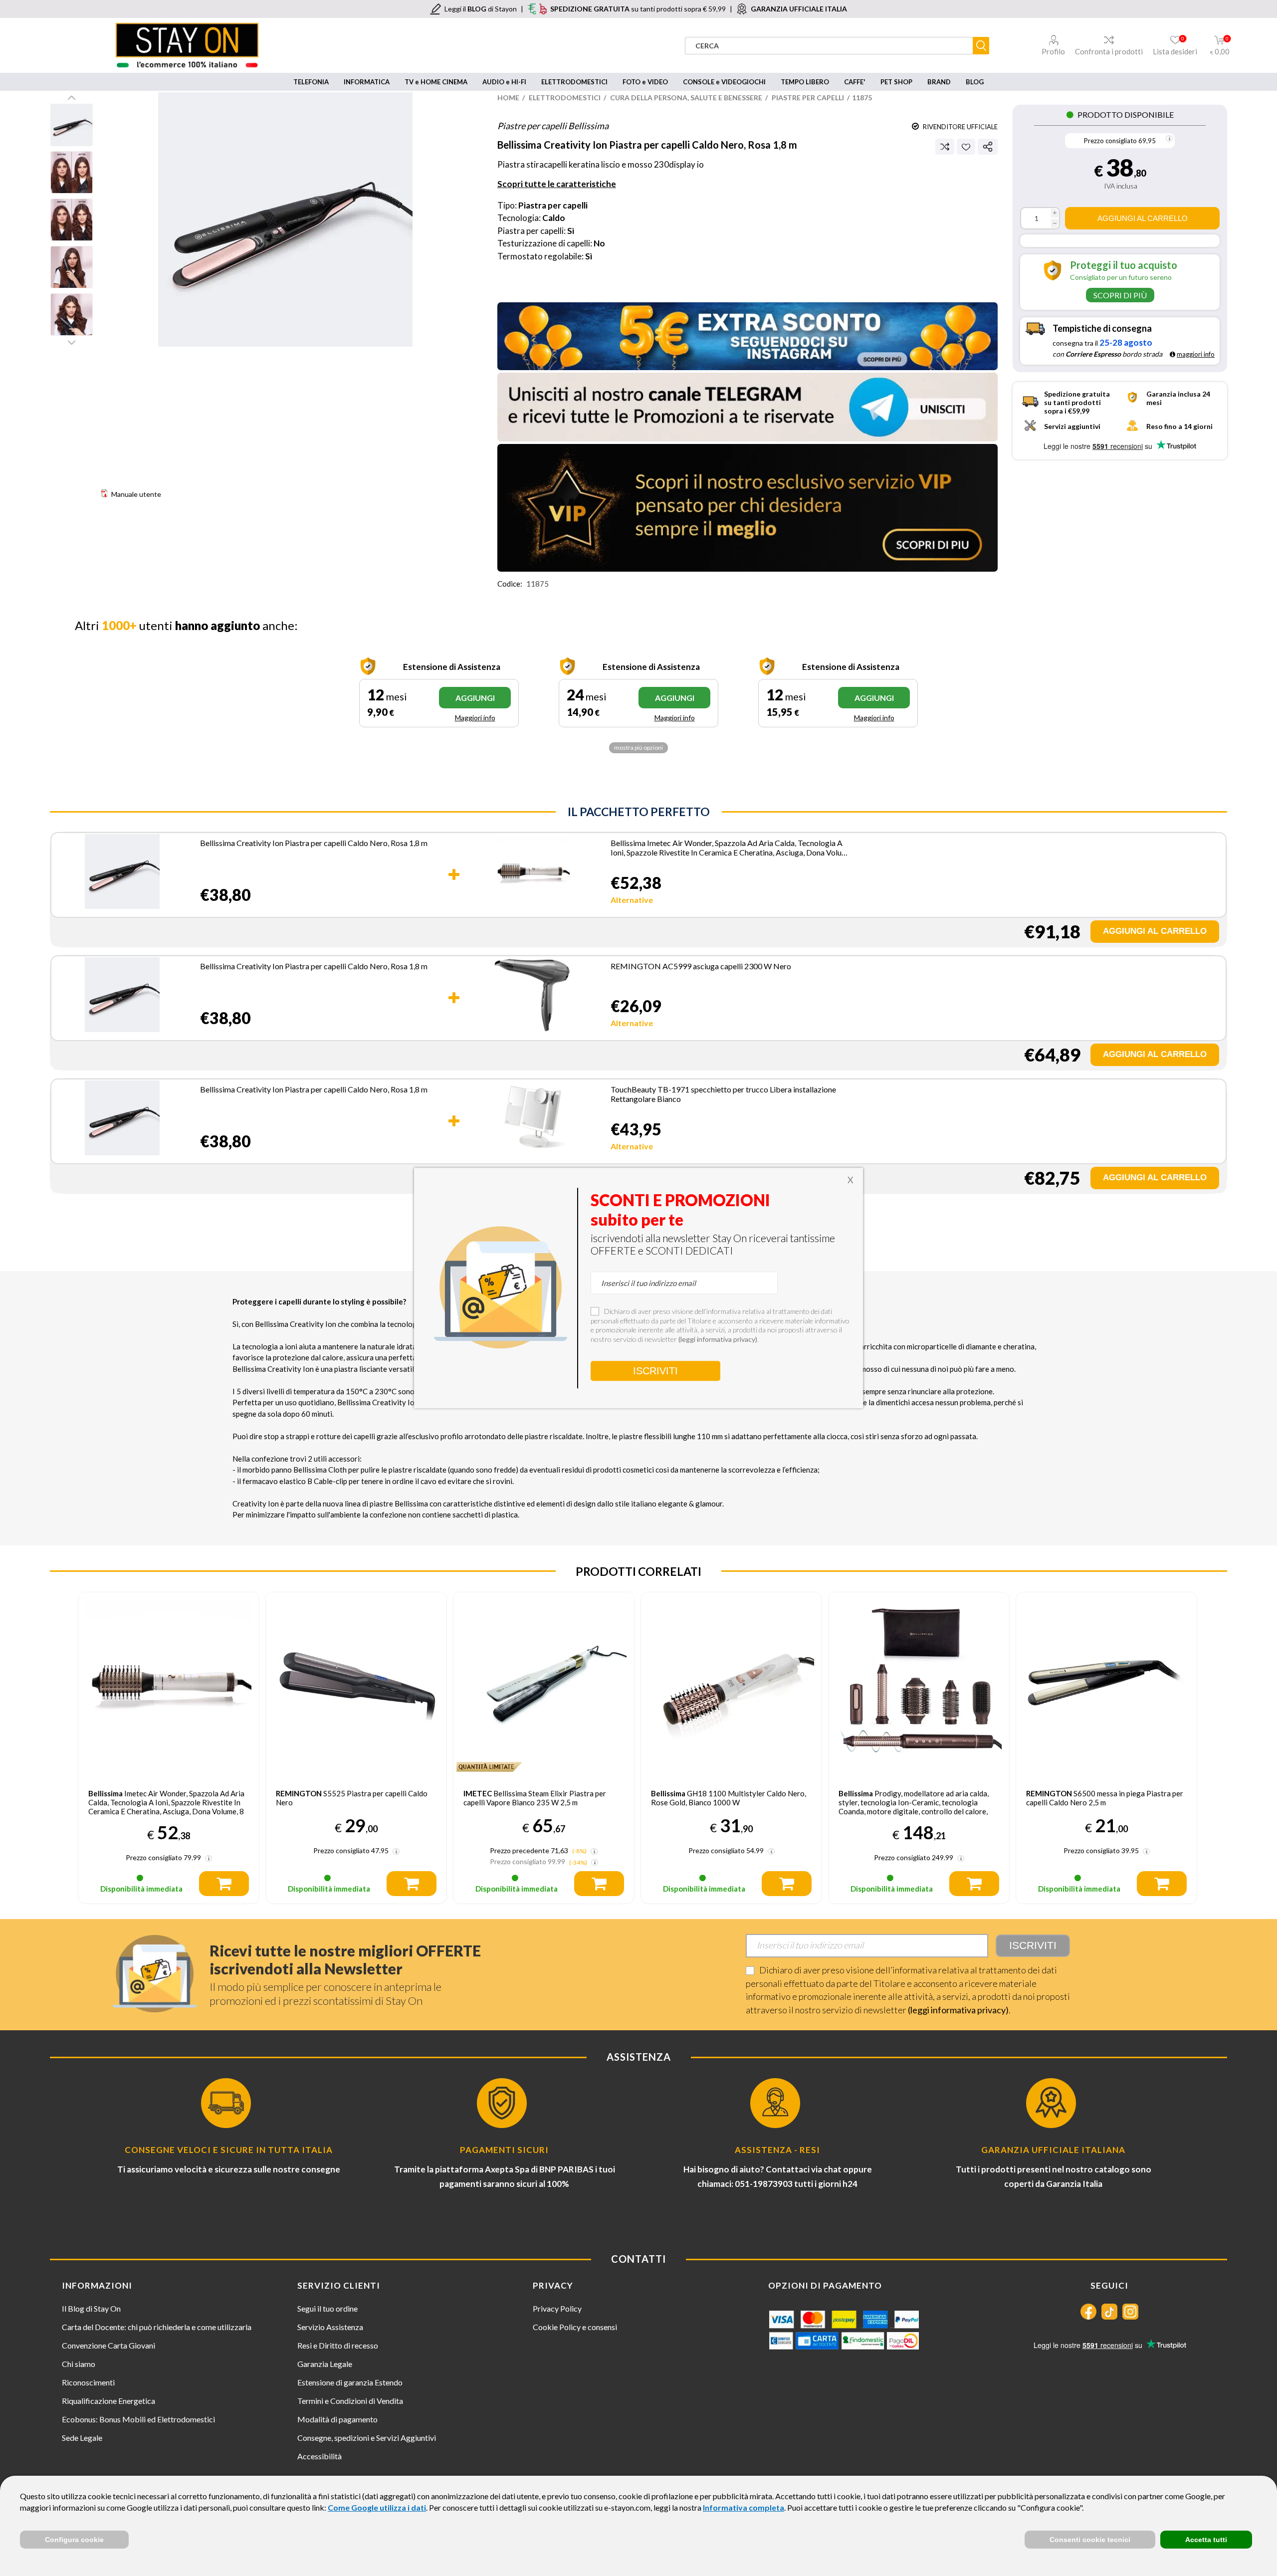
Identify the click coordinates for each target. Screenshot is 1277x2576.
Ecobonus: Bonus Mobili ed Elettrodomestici (138, 2419)
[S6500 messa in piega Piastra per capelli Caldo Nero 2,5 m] (1106, 1683)
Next (72, 342)
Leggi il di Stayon (481, 9)
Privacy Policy (557, 2308)
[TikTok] (1109, 2312)
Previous (72, 97)
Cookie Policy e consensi (575, 2327)
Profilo (1053, 51)
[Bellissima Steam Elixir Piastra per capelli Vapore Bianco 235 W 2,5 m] (544, 1683)
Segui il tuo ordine (327, 2308)
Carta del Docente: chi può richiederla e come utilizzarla (157, 2327)
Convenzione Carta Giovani (108, 2345)
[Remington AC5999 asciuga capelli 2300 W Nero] (532, 997)
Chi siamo (79, 2364)
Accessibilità (319, 2456)
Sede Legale (82, 2438)
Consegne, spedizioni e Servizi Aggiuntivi (367, 2438)
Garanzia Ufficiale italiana (1053, 2150)
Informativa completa (744, 2507)
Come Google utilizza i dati (377, 2507)
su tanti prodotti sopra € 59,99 (638, 9)
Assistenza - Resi (777, 2150)
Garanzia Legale (325, 2364)
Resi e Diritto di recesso (338, 2345)
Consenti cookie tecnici (1090, 2540)
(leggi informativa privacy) (958, 2010)
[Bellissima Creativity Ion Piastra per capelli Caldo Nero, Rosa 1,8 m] (122, 873)
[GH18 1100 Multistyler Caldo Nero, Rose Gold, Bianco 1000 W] (731, 1683)
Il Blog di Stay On (91, 2308)
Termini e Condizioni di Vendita (350, 2401)
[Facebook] (1088, 2312)
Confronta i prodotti (1109, 51)
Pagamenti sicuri (504, 2150)
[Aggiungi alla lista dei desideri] (966, 147)
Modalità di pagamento (337, 2419)
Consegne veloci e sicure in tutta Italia (229, 2150)
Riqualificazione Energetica (108, 2401)
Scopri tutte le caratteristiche (557, 184)
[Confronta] (945, 147)
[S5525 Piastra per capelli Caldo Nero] (356, 1683)
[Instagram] (1130, 2312)
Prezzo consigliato (1110, 141)
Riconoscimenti (88, 2382)
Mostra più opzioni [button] (638, 748)
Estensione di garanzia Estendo (350, 2382)
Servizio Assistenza (330, 2327)
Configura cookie (74, 2540)
